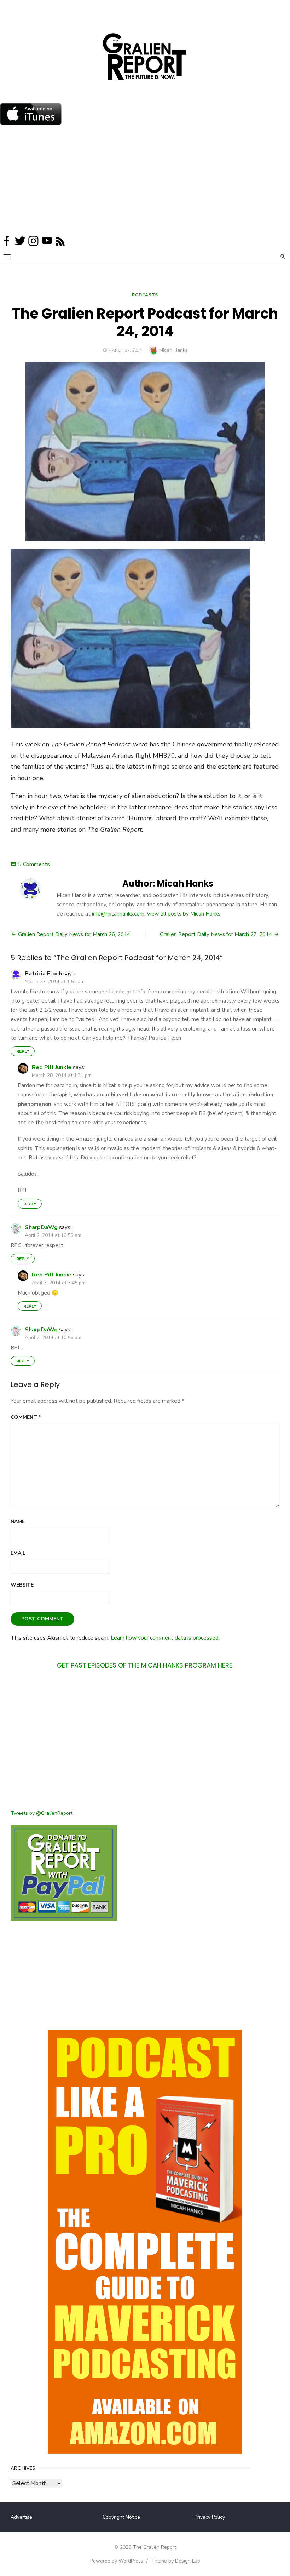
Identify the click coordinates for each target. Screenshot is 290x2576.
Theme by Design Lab (176, 2561)
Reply (23, 1051)
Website (22, 1585)
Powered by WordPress (117, 2561)
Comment (26, 1417)
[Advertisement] (145, 182)
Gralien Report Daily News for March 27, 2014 (216, 934)
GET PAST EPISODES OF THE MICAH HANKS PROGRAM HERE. (145, 1665)
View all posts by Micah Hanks (184, 914)
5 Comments (34, 864)
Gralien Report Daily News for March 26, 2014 (74, 934)
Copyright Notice (121, 2517)
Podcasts (145, 295)
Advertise (21, 2517)
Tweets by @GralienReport (42, 1813)
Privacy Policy (210, 2517)
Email (18, 1553)
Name (18, 1522)
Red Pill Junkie (52, 1067)
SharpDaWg (41, 1227)
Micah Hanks (173, 350)
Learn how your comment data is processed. (165, 1638)
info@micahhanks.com (118, 914)
